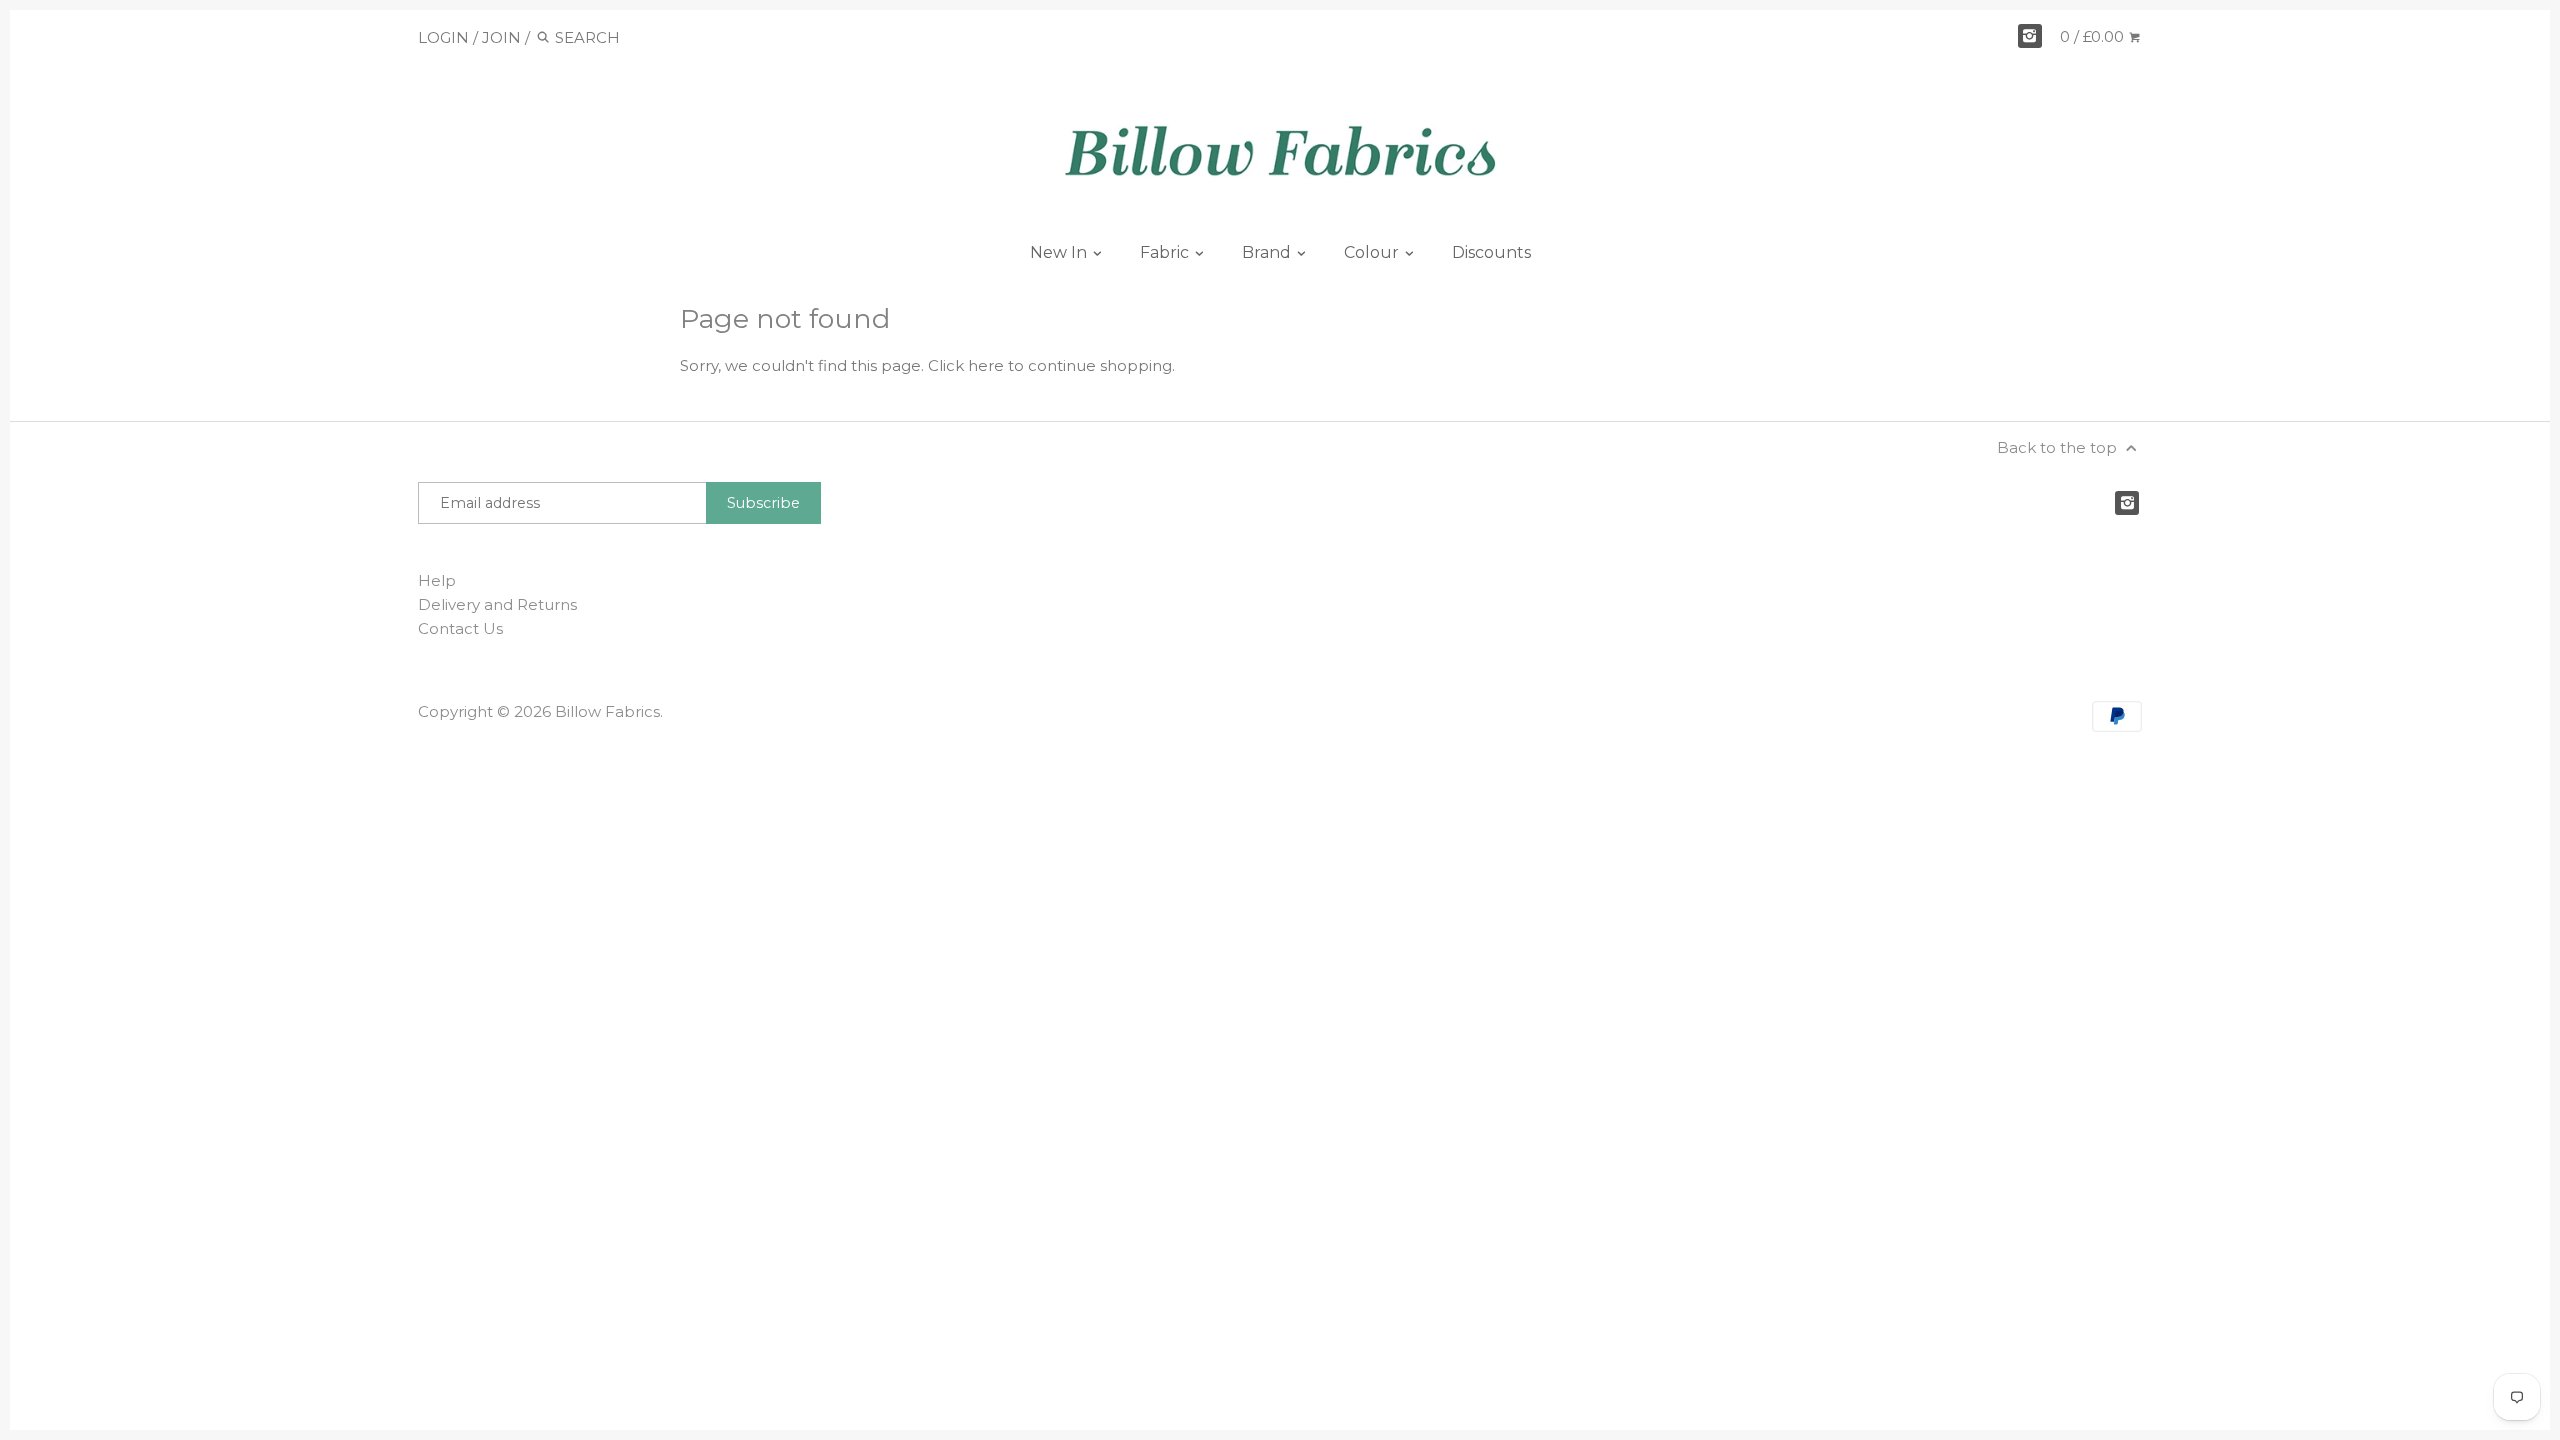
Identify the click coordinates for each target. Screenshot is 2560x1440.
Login (443, 37)
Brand (1268, 252)
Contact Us (460, 628)
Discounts (1491, 252)
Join (501, 37)
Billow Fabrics (607, 711)
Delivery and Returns (497, 604)
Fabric (1166, 252)
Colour (1373, 252)
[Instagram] (2030, 36)
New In (1060, 252)
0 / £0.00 (2094, 36)
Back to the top (2059, 447)
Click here (966, 365)
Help (437, 580)
